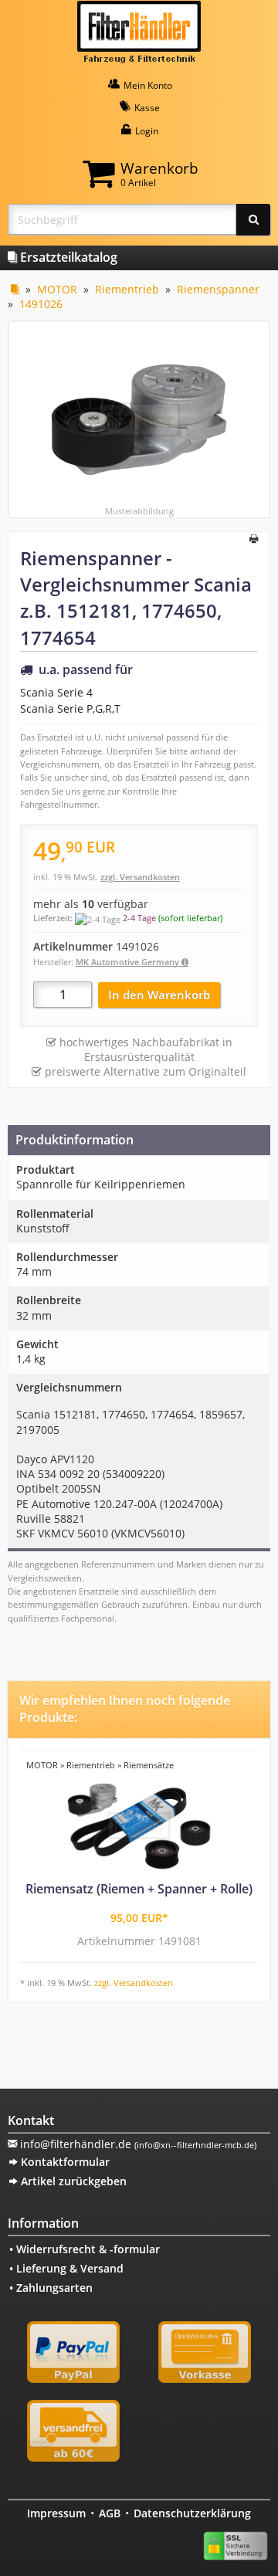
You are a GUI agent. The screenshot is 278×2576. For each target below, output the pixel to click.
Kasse (146, 108)
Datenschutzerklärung (192, 2513)
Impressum (56, 2513)
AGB (110, 2513)
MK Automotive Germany (129, 962)
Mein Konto (147, 85)
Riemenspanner (218, 289)
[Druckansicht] (254, 540)
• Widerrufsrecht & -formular (85, 2249)
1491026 (41, 304)
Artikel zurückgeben (72, 2181)
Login (146, 131)
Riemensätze (149, 1765)
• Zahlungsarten (51, 2288)
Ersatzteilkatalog (67, 257)
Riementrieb (127, 289)
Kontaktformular (64, 2162)
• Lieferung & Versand (66, 2268)
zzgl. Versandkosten (140, 877)
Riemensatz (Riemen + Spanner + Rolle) (139, 1889)
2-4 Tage (139, 918)
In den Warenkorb (159, 995)
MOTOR (57, 289)
